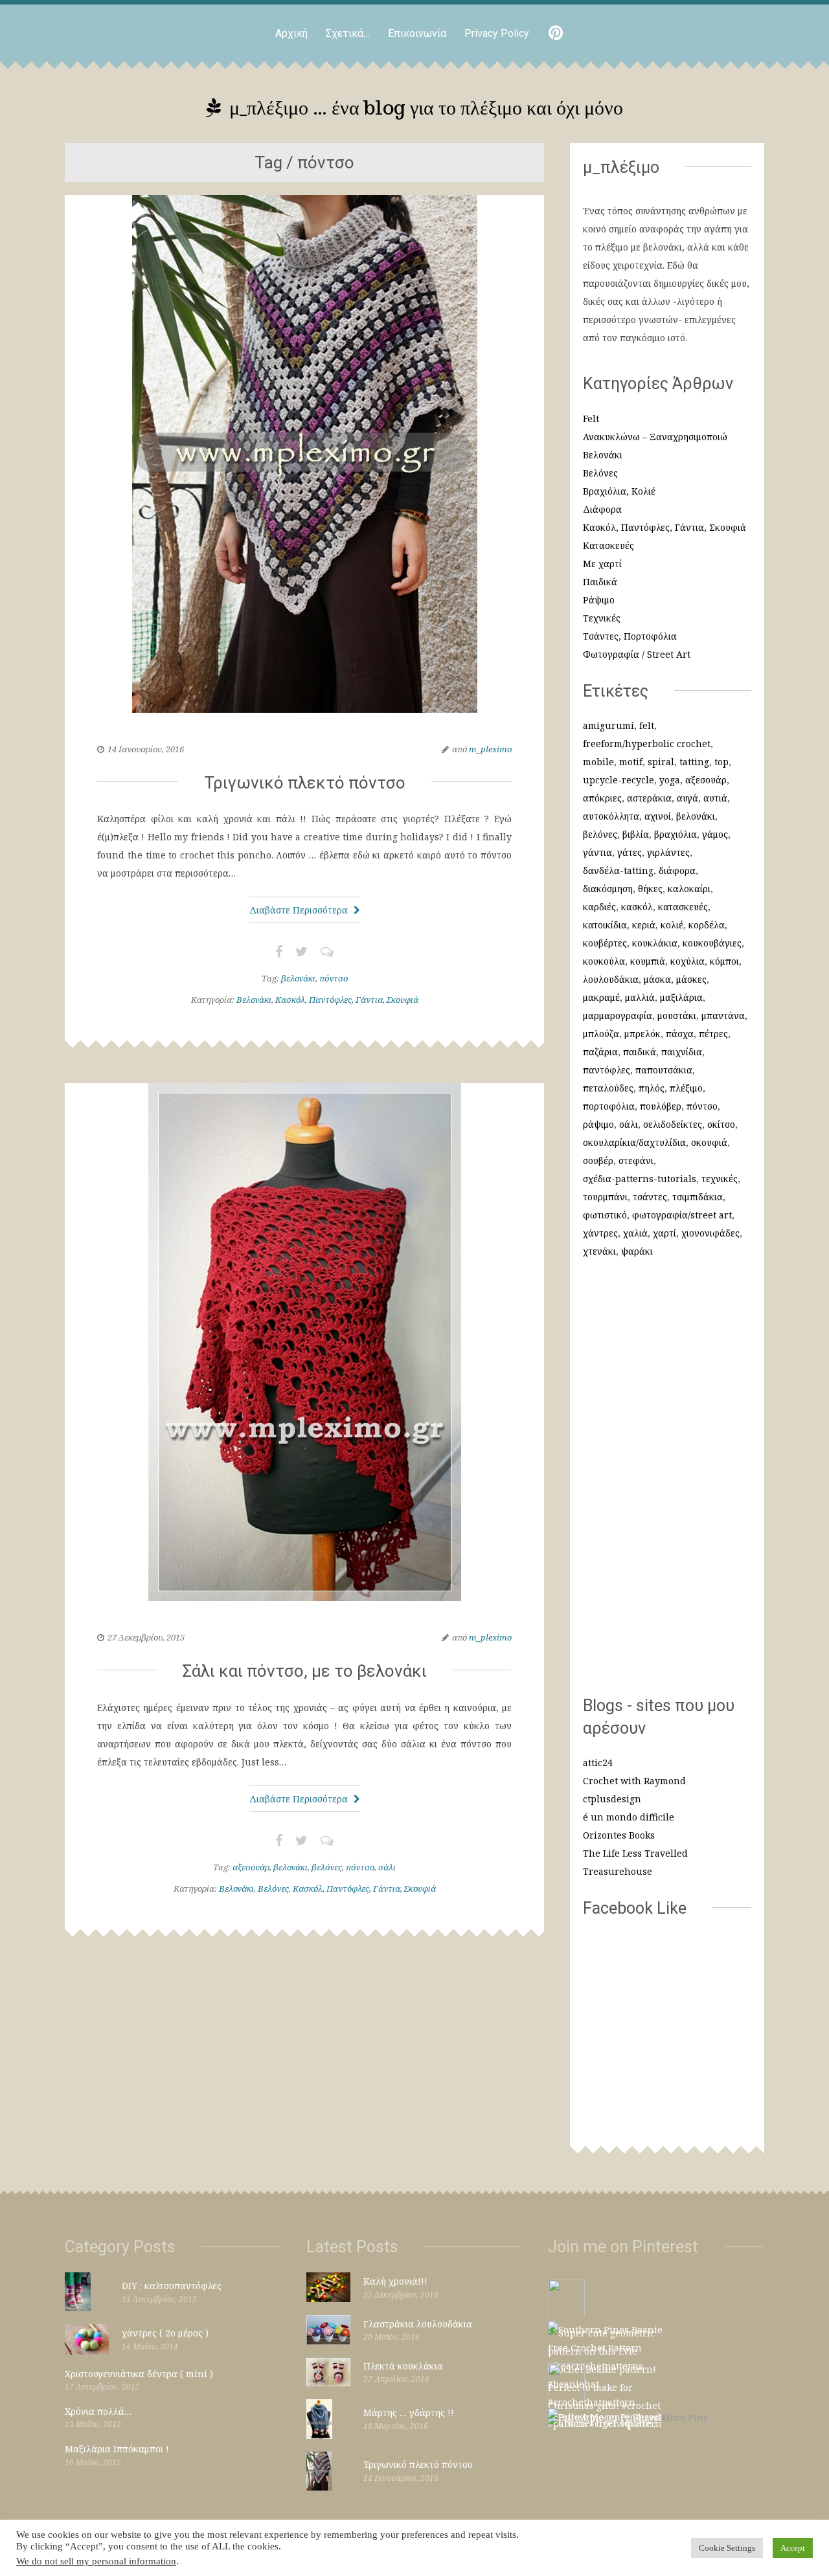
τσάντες (650, 1197)
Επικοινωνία (417, 33)
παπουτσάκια (664, 1070)
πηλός (652, 1088)
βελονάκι (298, 978)
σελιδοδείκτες (673, 1124)
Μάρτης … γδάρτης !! (409, 2413)
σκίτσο (721, 1124)
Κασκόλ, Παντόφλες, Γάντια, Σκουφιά (347, 1000)
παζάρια (600, 1052)
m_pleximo (490, 749)
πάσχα (680, 1034)
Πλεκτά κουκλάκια (403, 2366)
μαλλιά (640, 997)
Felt (591, 419)
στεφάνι (636, 1160)
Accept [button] (793, 2548)
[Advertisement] (667, 1484)
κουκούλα (604, 961)
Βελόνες (273, 1888)
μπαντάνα (723, 1015)
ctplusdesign (612, 1799)
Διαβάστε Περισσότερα (300, 910)
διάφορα (677, 870)
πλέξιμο (686, 1088)
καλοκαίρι (689, 889)
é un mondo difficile (629, 1817)
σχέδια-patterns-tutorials (640, 1179)
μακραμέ (601, 997)
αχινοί (658, 816)
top (721, 762)
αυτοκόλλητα (611, 816)
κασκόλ (637, 907)
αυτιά (715, 798)
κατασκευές (683, 907)
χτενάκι (599, 1251)
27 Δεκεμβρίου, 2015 (146, 1637)
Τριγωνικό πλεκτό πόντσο (305, 783)
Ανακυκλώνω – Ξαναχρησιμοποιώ (655, 437)
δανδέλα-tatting (618, 870)
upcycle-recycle (619, 780)
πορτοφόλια (609, 1106)
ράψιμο (598, 1124)
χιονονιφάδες (710, 1233)
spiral (661, 762)
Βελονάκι (254, 1000)
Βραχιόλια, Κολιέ (619, 491)
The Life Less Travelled (635, 1853)
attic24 (598, 1763)
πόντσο (334, 978)
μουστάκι (677, 1015)
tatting (694, 762)
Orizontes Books (619, 1835)
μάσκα (657, 979)
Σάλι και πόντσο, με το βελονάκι (305, 1671)
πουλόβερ (661, 1106)
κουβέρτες (605, 943)
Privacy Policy (497, 33)
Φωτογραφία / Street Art (637, 654)
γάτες (630, 852)
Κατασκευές (608, 545)
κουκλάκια (655, 943)
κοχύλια (687, 961)
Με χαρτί (602, 564)
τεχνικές (720, 1179)
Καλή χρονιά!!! (395, 2281)
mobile (598, 762)
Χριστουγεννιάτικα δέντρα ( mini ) (139, 2374)
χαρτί (664, 1233)
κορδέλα (707, 925)
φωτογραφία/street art (682, 1215)
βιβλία (636, 834)
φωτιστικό (605, 1215)
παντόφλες (607, 1070)
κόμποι (724, 961)
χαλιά (635, 1233)
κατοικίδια (605, 925)
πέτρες (713, 1034)
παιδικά (640, 1052)
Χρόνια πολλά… (98, 2411)
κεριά (644, 925)
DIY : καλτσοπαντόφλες (172, 2286)
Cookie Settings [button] (727, 2548)
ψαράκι (637, 1251)
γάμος (715, 834)
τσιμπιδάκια (698, 1197)
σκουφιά (709, 1142)
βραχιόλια (676, 834)
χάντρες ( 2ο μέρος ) (165, 2333)
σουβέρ (598, 1160)
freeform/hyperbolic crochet (647, 744)
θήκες (650, 889)
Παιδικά (600, 582)
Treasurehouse (618, 1871)
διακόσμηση (608, 889)
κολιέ (672, 925)
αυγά (687, 798)
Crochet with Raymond (634, 1781)
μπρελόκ (642, 1034)
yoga (670, 780)
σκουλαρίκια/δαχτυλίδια (634, 1142)
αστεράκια (649, 798)
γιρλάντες (668, 852)
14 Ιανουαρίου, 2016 (146, 749)
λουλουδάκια (611, 979)
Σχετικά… (348, 33)
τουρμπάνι (605, 1197)
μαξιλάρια (681, 997)
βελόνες (327, 1867)
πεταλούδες (608, 1088)
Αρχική (291, 33)
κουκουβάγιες (712, 943)
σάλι (387, 1867)
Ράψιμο (599, 600)
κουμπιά (648, 961)
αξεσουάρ (251, 1867)
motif (631, 762)
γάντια (597, 852)
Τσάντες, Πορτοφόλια (630, 636)
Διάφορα (602, 509)
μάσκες (691, 979)
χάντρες (600, 1233)
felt (647, 725)
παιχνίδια (682, 1052)
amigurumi (608, 725)
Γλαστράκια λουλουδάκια (418, 2324)
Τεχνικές (602, 618)
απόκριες (602, 798)
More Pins (685, 2418)
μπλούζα (601, 1034)
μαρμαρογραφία (618, 1015)
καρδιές (599, 907)
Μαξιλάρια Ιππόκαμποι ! (117, 2449)
